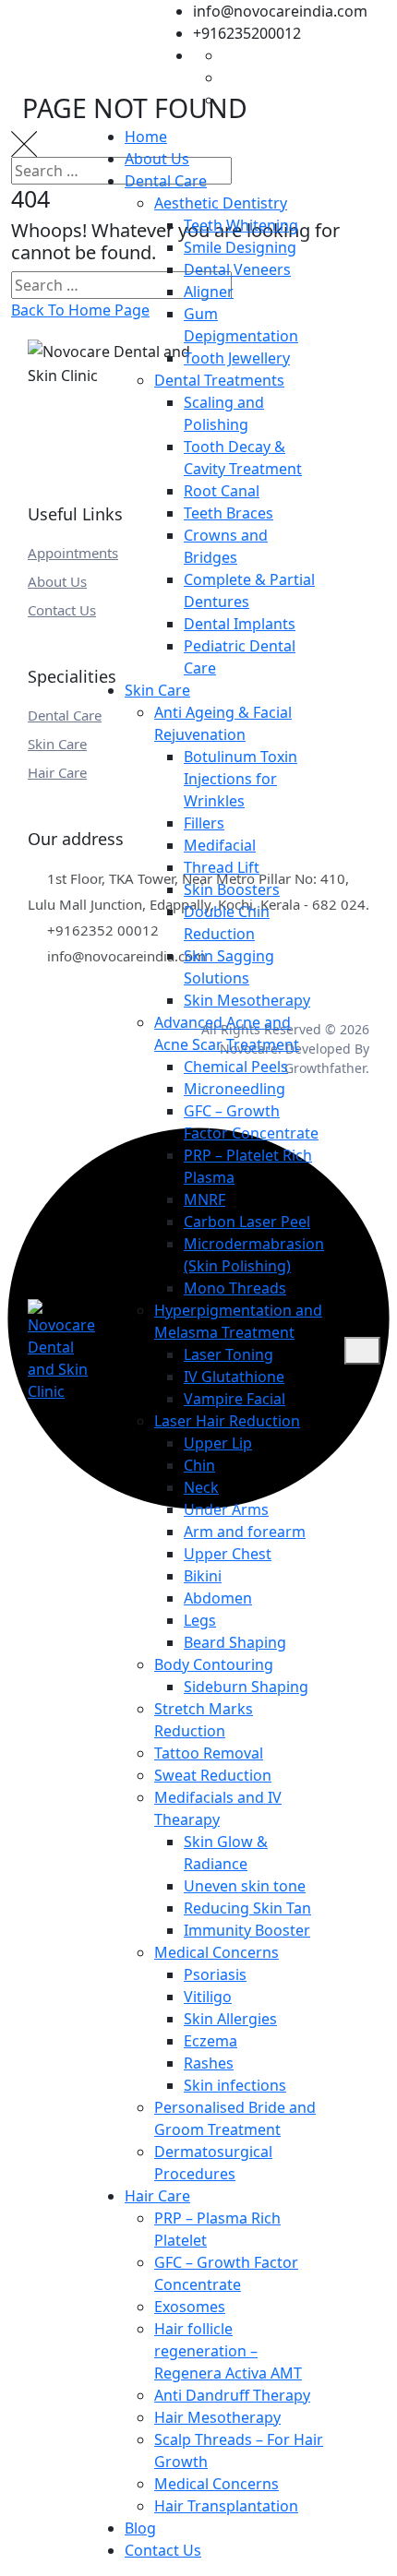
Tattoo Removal (209, 1753)
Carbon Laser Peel (247, 1222)
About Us (157, 159)
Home (146, 137)
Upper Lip (218, 1443)
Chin (199, 1465)
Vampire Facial (235, 1399)
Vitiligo (208, 1997)
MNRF (205, 1199)
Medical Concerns (217, 1952)
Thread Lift (222, 867)
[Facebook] (233, 55)
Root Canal (222, 491)
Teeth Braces (229, 513)
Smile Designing (240, 247)
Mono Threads (235, 1288)
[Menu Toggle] (362, 1351)
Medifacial (220, 845)
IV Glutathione (234, 1377)
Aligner (209, 292)
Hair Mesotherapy (217, 2417)
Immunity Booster (247, 1930)
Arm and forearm (245, 1532)
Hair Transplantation (226, 2506)
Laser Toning (229, 1354)
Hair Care (157, 2196)
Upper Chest (228, 1554)
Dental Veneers (237, 269)
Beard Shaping (235, 1642)
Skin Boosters (232, 889)
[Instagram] (233, 78)
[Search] (334, 1351)
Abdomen (218, 1598)
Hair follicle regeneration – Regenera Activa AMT (228, 2351)
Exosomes (190, 2307)
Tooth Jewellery (237, 358)
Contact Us (163, 2550)
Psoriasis (215, 1974)
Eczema (211, 2041)
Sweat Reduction (213, 1775)
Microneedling (235, 1089)
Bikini (203, 1576)
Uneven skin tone (245, 1886)
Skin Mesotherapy (247, 1000)
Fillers (204, 823)
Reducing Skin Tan (247, 1908)
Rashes (209, 2063)
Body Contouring (214, 1664)
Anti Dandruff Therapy (232, 2395)
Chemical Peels (236, 1067)
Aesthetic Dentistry (221, 203)
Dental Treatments (219, 380)
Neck (201, 1487)
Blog (140, 2528)
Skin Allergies (230, 2019)
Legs (200, 1620)
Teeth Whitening (241, 225)
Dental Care (166, 181)
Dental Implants (240, 624)
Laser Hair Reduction (227, 1421)
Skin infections (235, 2085)
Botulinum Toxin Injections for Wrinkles (241, 779)
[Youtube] (233, 100)
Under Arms (226, 1509)
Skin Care (157, 690)
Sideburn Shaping (246, 1687)
